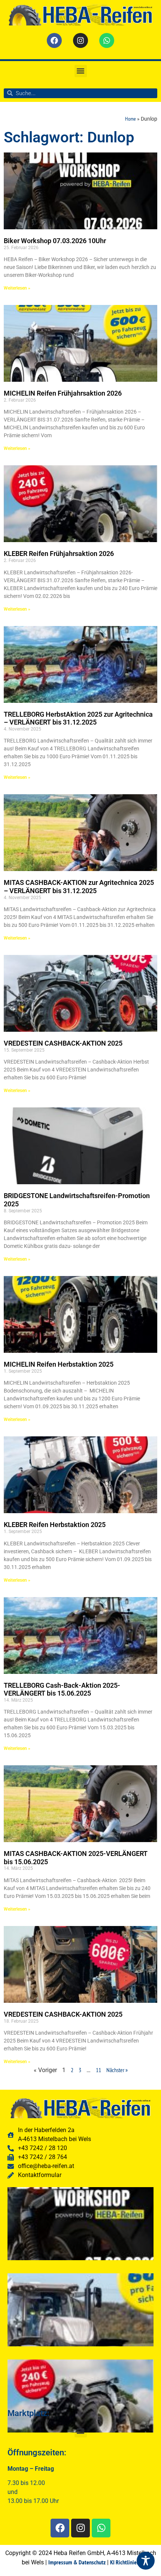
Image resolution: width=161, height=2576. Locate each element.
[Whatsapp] (107, 40)
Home (130, 119)
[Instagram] (80, 40)
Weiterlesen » (17, 288)
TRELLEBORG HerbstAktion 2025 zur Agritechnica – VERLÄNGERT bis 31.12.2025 (78, 718)
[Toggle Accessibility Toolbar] (146, 2561)
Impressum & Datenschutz (77, 2562)
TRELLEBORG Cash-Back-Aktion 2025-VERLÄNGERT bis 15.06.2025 (62, 1689)
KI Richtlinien (125, 2562)
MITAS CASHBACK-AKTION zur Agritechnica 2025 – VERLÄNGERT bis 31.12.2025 (79, 887)
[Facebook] (54, 40)
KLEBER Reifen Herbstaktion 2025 (55, 1525)
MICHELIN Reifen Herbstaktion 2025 (59, 1364)
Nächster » (117, 2070)
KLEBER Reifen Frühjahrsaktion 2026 (59, 554)
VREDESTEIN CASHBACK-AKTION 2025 (63, 1043)
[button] (81, 71)
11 (98, 2070)
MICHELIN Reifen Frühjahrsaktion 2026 (63, 393)
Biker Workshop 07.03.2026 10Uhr (55, 241)
